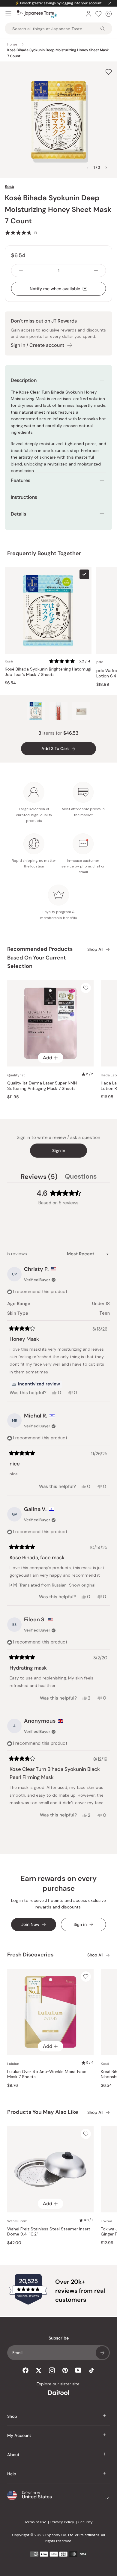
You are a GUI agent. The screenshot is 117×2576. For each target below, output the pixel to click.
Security (85, 2522)
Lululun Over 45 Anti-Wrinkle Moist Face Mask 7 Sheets (47, 2074)
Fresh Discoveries (30, 1955)
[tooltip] (36, 1384)
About (13, 2455)
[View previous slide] (88, 168)
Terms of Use (35, 2522)
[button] (21, 233)
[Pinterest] (65, 2370)
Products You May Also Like (43, 2112)
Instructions (24, 497)
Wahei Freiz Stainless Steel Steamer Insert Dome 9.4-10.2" (49, 2232)
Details (18, 514)
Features (21, 480)
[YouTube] (78, 2370)
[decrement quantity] (21, 271)
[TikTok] (91, 2370)
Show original (82, 1585)
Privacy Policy (62, 2522)
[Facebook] (25, 2370)
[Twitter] (39, 2370)
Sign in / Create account (37, 345)
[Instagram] (52, 2370)
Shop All (95, 949)
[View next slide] (106, 168)
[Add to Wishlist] (109, 72)
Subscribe (102, 2353)
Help (12, 2474)
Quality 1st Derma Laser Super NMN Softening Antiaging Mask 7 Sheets (42, 1086)
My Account (19, 2435)
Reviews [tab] (39, 1177)
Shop (12, 2416)
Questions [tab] (81, 1177)
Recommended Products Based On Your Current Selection (40, 958)
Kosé (9, 186)
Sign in (59, 1150)
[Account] (88, 14)
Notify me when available (55, 289)
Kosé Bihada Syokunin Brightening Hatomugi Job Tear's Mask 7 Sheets (48, 672)
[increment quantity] (96, 271)
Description (24, 380)
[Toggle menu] (8, 14)
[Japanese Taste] (37, 14)
